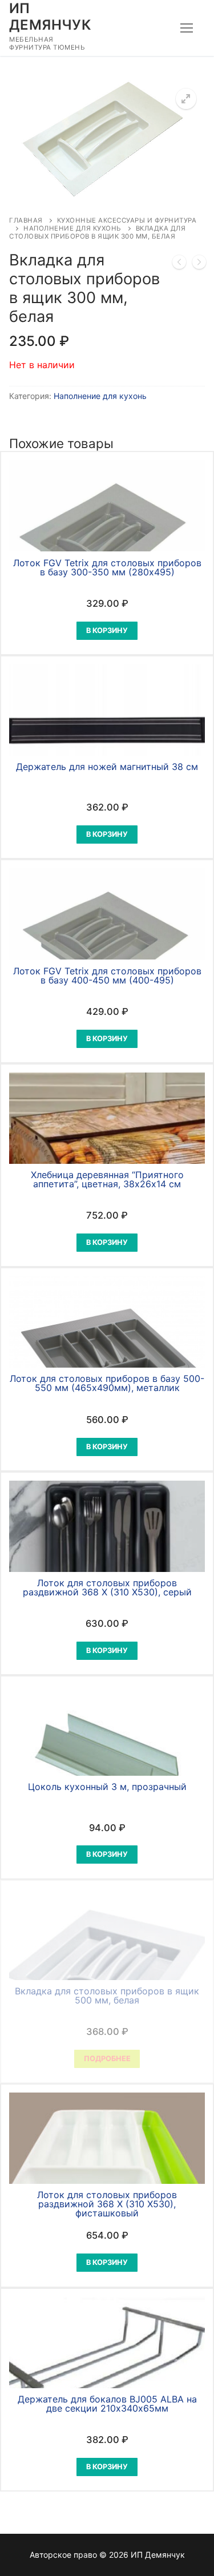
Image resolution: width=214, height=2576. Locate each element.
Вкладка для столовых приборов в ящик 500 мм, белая (107, 1996)
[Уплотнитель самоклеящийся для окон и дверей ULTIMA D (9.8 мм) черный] (179, 264)
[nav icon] (187, 28)
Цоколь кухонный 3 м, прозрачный (107, 1787)
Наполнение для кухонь (72, 228)
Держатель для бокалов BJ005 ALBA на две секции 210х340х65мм (107, 2404)
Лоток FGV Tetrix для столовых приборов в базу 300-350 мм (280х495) (107, 567)
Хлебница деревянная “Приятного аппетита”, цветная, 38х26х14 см (107, 1179)
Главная (26, 220)
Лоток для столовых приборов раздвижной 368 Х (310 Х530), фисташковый (107, 2204)
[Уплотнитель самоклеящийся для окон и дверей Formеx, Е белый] (199, 264)
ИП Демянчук (50, 17)
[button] (186, 99)
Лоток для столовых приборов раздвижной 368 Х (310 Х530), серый (107, 1587)
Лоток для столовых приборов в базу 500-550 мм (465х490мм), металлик (107, 1383)
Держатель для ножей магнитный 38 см (107, 767)
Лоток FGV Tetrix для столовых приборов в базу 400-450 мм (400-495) (107, 975)
